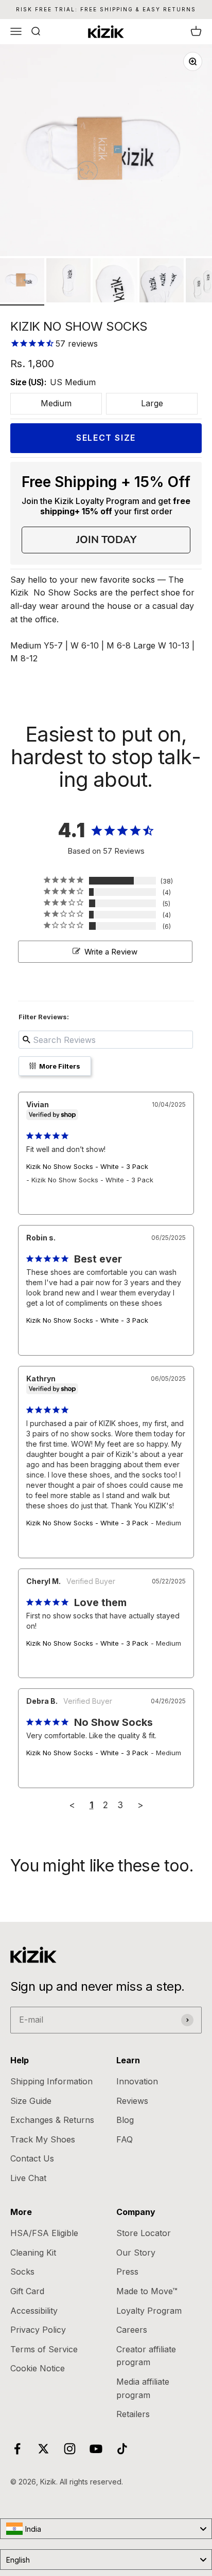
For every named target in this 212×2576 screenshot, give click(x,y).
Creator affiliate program (146, 2356)
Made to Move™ (147, 2291)
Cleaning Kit (33, 2253)
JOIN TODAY (106, 540)
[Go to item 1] (22, 282)
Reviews (132, 2101)
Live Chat (28, 2178)
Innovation (137, 2081)
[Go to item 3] (115, 282)
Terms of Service (44, 2349)
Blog (125, 2120)
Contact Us (32, 2158)
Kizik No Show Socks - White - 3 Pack (87, 1166)
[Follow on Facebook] (17, 2449)
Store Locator (144, 2233)
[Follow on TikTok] (122, 2449)
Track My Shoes (43, 2139)
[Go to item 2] (68, 282)
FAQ (125, 2139)
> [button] (140, 1805)
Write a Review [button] (111, 952)
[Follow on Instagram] (70, 2449)
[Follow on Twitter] (43, 2449)
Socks (22, 2272)
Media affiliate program (143, 2388)
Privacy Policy (38, 2330)
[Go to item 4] (162, 282)
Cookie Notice (38, 2368)
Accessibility (34, 2311)
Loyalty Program (149, 2311)
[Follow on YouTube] (96, 2449)
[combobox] (106, 2529)
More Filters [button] (59, 1066)
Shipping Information (51, 2081)
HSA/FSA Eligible (44, 2233)
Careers (132, 2330)
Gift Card (27, 2291)
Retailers (133, 2414)
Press (127, 2272)
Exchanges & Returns (52, 2120)
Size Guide (31, 2101)
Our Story (136, 2253)
